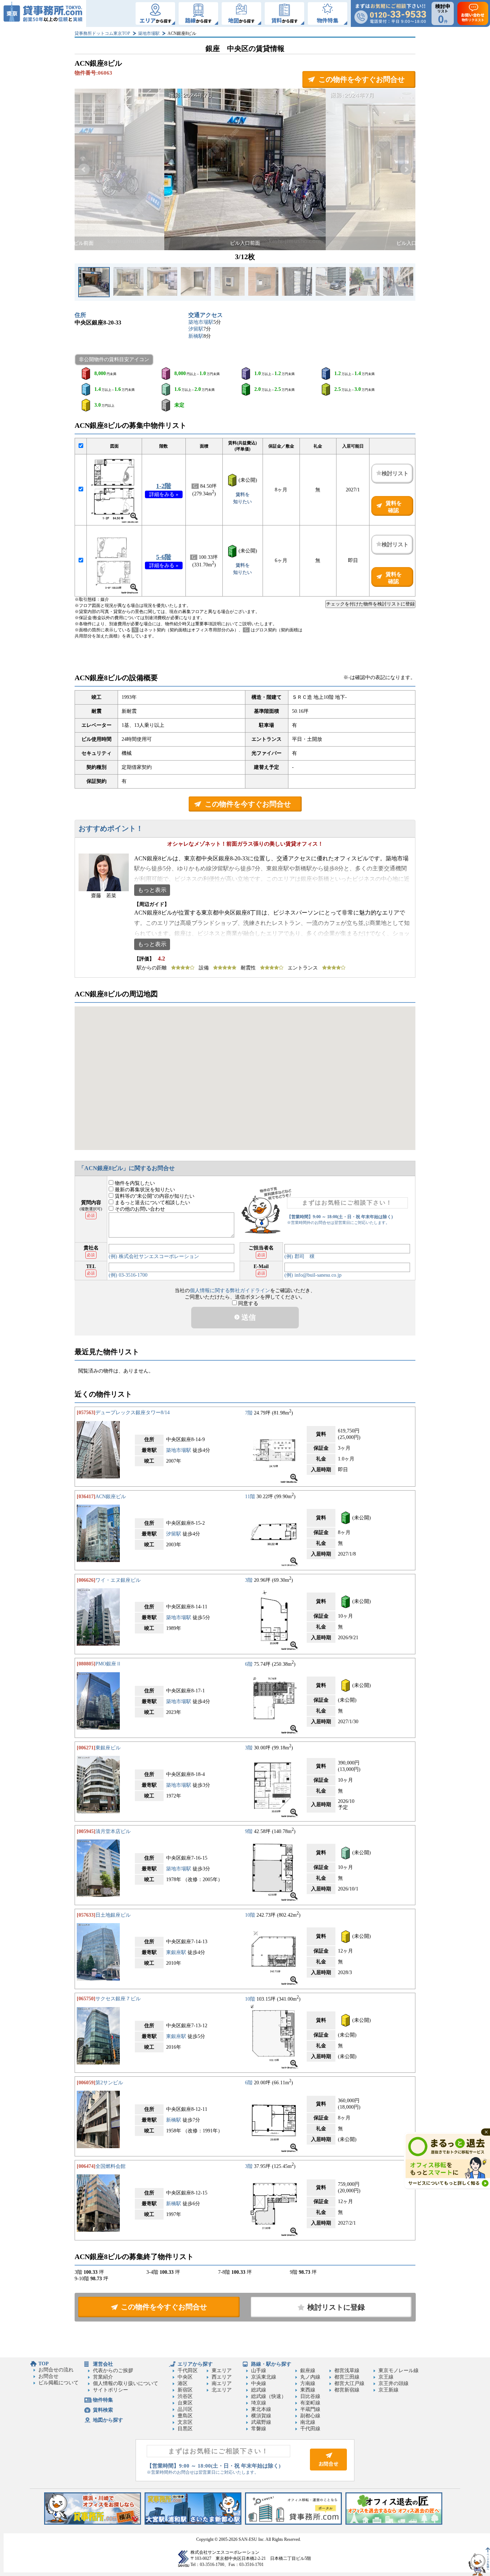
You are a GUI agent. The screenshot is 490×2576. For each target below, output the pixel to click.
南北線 (308, 2422)
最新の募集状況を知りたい (144, 1190)
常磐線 (259, 2429)
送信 (248, 1317)
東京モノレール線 (399, 2371)
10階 (250, 1915)
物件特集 (103, 2400)
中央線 (259, 2383)
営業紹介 (103, 2377)
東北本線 (261, 2409)
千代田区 (188, 2371)
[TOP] (43, 13)
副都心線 (310, 2416)
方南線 (308, 2383)
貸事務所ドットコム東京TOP (102, 33)
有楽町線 (310, 2403)
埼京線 (259, 2403)
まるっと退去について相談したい (152, 1203)
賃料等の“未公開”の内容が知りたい (154, 1196)
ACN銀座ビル (111, 1497)
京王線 (386, 2377)
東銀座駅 (176, 1952)
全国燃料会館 (110, 2166)
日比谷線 (310, 2396)
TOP (44, 2364)
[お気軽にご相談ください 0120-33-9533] (390, 13)
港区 (183, 2383)
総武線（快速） (269, 2396)
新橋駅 (196, 336)
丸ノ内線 (310, 2377)
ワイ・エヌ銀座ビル (118, 1580)
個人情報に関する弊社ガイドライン (230, 1291)
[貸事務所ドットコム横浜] (93, 2523)
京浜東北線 (264, 2377)
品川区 (185, 2409)
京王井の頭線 (394, 2383)
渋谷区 (185, 2396)
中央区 (185, 2377)
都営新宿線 (347, 2390)
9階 (249, 1831)
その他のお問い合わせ (139, 1209)
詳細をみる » (164, 494)
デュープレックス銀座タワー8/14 (133, 1413)
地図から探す (108, 2420)
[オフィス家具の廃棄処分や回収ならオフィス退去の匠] (394, 2523)
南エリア (222, 2383)
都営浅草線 (347, 2371)
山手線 (259, 2371)
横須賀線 (261, 2416)
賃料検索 (103, 2410)
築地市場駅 (149, 33)
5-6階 (164, 557)
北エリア (222, 2390)
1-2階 (164, 486)
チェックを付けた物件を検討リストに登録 (370, 604)
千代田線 (310, 2429)
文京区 (185, 2422)
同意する (248, 1303)
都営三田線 (347, 2377)
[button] (84, 169)
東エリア (222, 2371)
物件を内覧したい (134, 1183)
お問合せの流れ (56, 2370)
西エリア (222, 2377)
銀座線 (308, 2371)
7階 (249, 1413)
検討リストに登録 (336, 2307)
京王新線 (388, 2390)
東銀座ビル (108, 1748)
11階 (250, 1497)
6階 (249, 1664)
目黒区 (185, 2429)
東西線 (308, 2390)
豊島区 (185, 2416)
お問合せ (48, 2376)
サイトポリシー (110, 2390)
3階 (249, 1580)
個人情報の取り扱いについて (126, 2383)
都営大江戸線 (349, 2383)
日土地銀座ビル (113, 1915)
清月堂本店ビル (113, 1831)
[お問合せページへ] (328, 2469)
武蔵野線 (261, 2422)
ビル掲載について (58, 2383)
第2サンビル (109, 2083)
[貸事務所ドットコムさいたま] (193, 2523)
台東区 (185, 2403)
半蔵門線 (310, 2409)
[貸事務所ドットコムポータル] (293, 2523)
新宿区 (185, 2390)
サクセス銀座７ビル (118, 1999)
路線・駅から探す (271, 2364)
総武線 (259, 2390)
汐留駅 (196, 329)
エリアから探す (195, 2364)
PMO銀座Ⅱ (108, 1664)
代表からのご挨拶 (113, 2371)
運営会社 (103, 2364)
